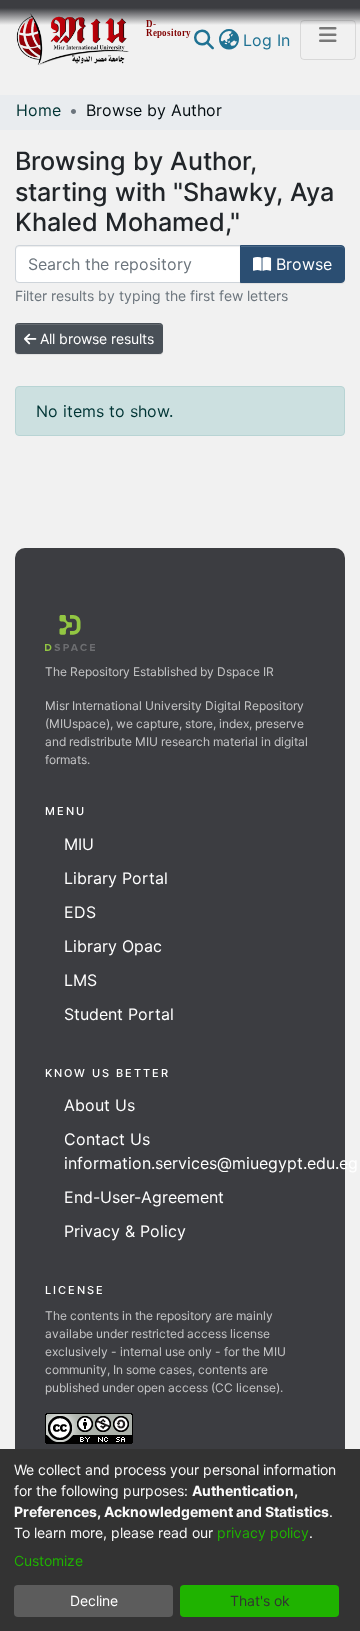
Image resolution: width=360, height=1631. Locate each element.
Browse (301, 264)
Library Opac (113, 946)
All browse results (95, 338)
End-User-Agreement (144, 1197)
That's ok (260, 1600)
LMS (80, 980)
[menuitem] (228, 40)
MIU (79, 844)
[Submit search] (203, 40)
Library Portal (116, 878)
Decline (94, 1600)
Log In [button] (267, 40)
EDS (80, 912)
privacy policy (263, 1532)
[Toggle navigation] (328, 40)
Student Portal (119, 1014)
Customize (48, 1560)
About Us (99, 1105)
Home (38, 110)
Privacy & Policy (125, 1231)
